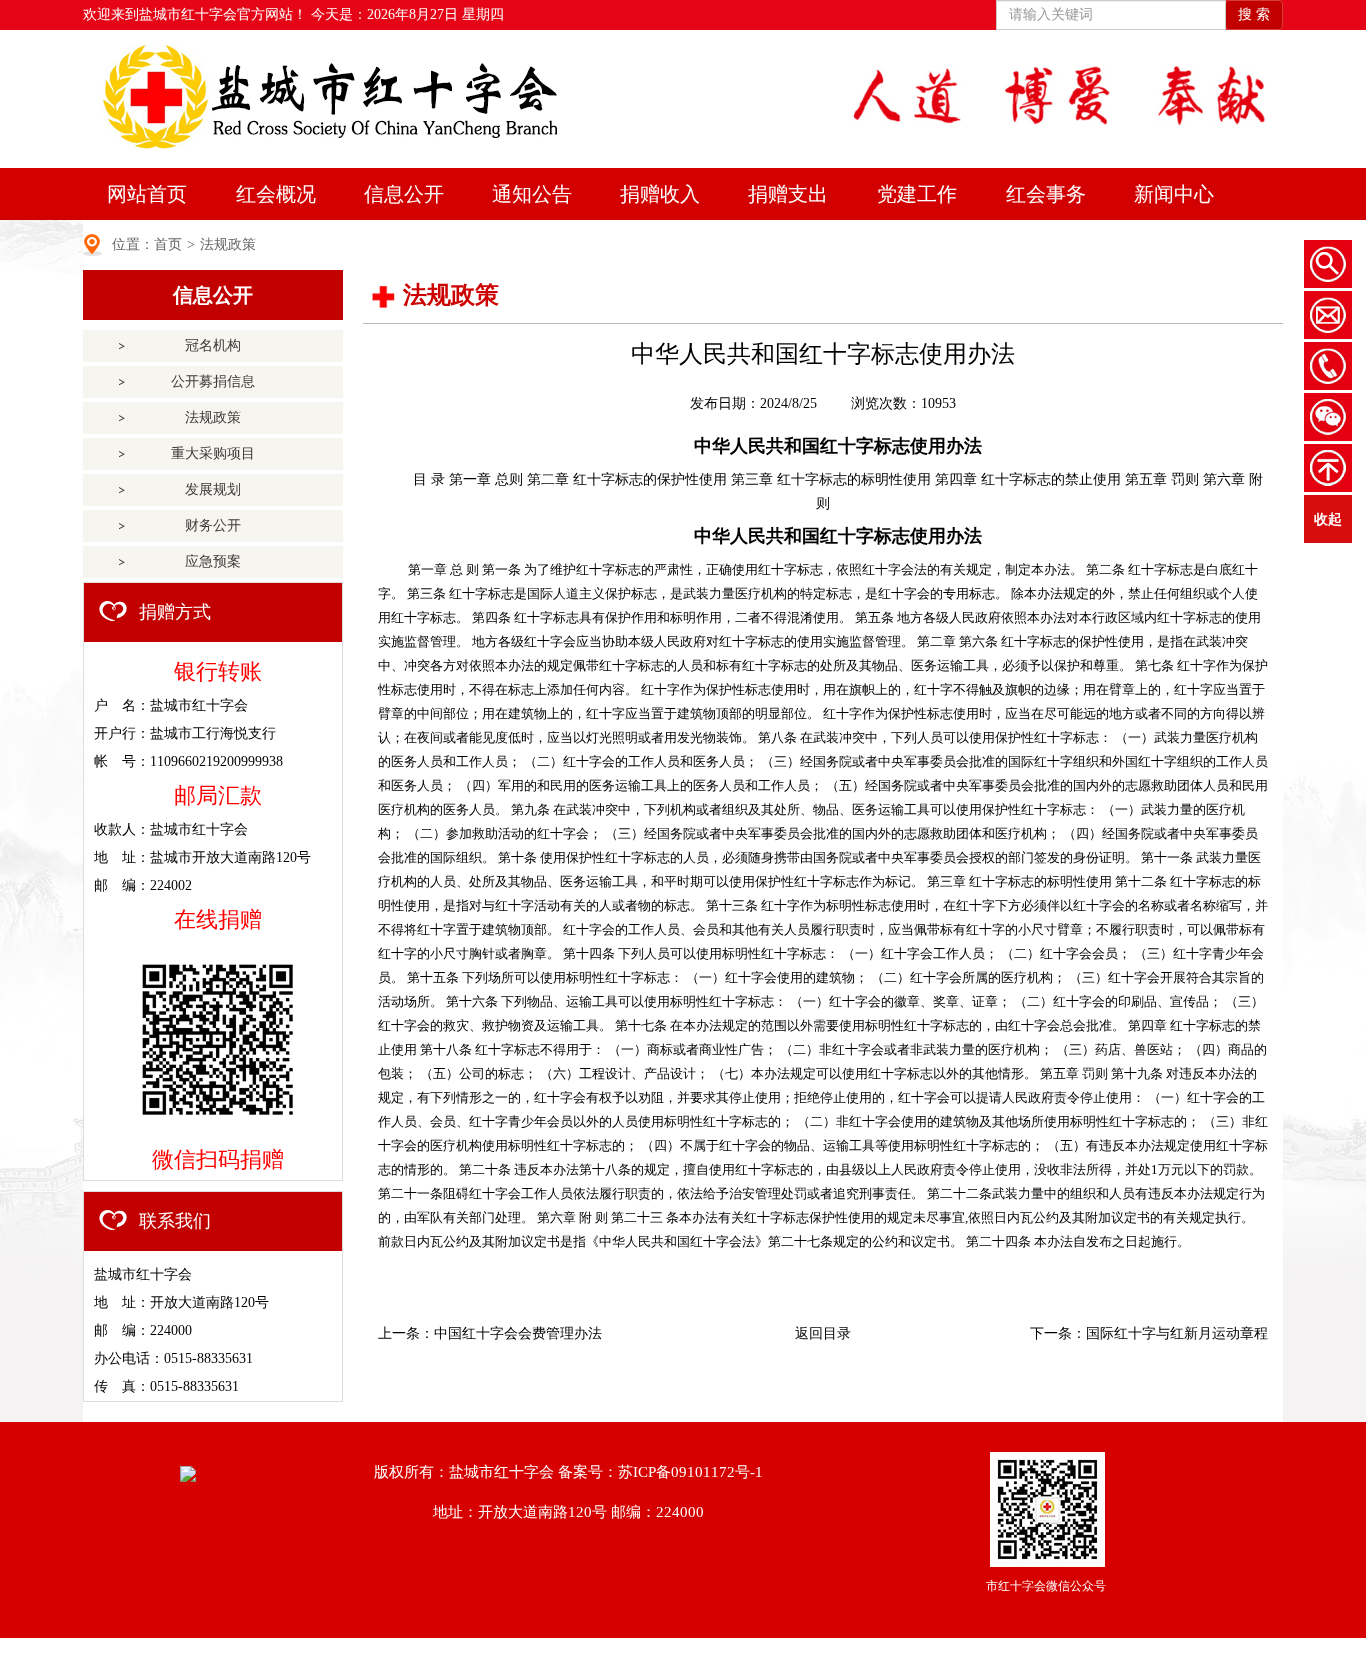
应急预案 (213, 561)
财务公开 (213, 525)
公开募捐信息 (213, 381)
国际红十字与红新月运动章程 (1177, 1333)
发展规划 (213, 489)
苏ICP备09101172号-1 (690, 1472)
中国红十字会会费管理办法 (518, 1333)
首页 (168, 244)
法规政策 (228, 244)
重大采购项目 (213, 453)
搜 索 (1254, 14)
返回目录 (823, 1333)
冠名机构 (213, 345)
